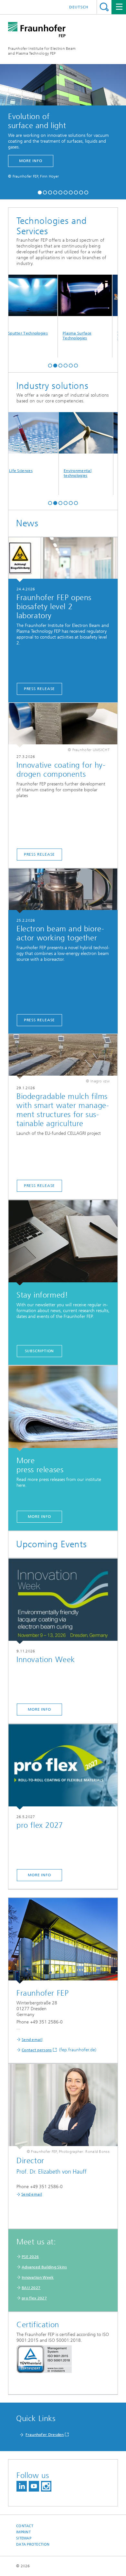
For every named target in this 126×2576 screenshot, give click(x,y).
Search (104, 7)
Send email (32, 2040)
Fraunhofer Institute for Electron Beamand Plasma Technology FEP (42, 51)
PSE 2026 (30, 2257)
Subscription (40, 1351)
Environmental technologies (62, 473)
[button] (40, 192)
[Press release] (63, 560)
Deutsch (79, 7)
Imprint (23, 2532)
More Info (39, 1517)
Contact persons (37, 2050)
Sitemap (24, 2538)
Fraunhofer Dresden (45, 2435)
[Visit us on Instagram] (46, 2486)
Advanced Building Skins (44, 2267)
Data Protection (33, 2544)
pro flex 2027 (34, 2298)
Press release (40, 689)
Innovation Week (38, 2277)
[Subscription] (63, 1243)
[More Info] (63, 1408)
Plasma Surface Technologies (62, 336)
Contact (25, 2526)
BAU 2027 (31, 2288)
